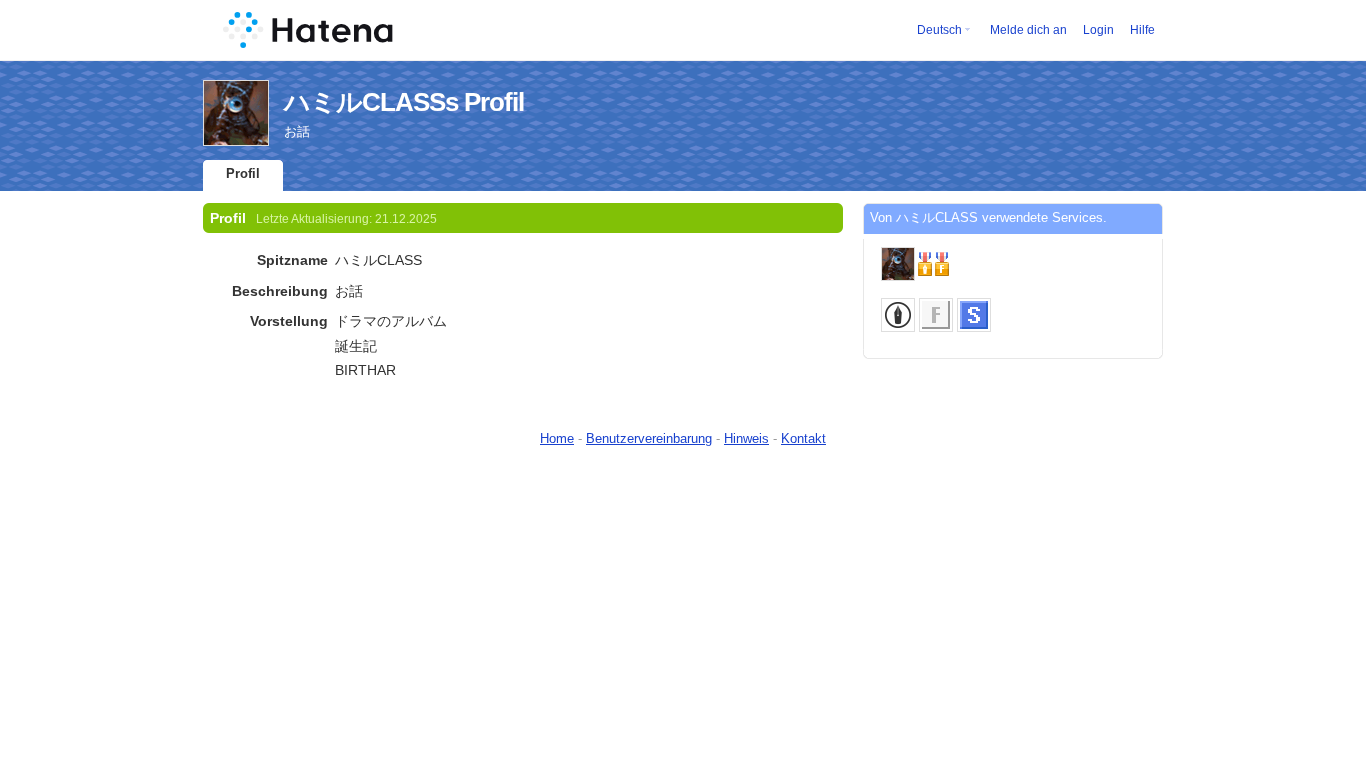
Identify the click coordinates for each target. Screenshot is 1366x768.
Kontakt (803, 438)
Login (1098, 30)
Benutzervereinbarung (649, 438)
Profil (243, 173)
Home (557, 438)
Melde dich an (1028, 30)
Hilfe (1142, 30)
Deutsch (939, 30)
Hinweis (746, 438)
